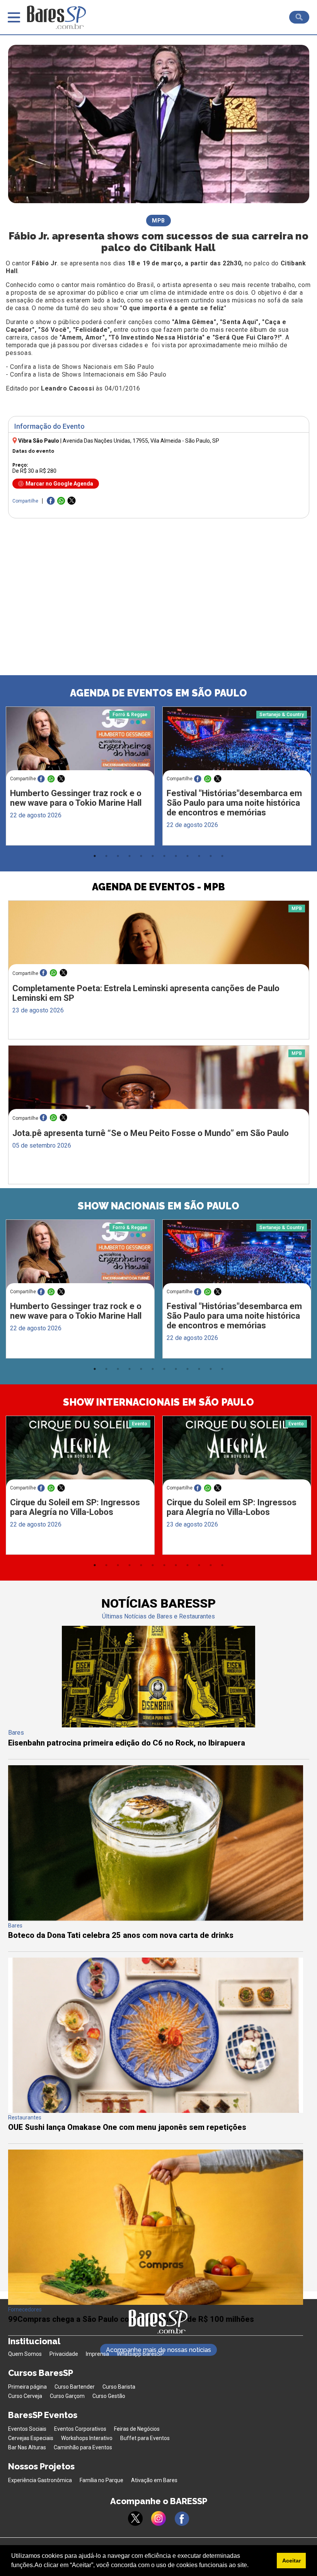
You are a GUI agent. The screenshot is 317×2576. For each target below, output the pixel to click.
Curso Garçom (67, 2396)
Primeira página (27, 2387)
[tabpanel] (80, 778)
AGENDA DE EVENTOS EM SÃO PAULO (158, 693)
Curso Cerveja (25, 2396)
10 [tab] (199, 856)
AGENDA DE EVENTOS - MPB (158, 887)
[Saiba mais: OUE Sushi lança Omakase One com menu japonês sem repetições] (156, 2111)
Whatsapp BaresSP (140, 2354)
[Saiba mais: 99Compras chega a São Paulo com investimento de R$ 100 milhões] (156, 2303)
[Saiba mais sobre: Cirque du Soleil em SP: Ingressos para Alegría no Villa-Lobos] (80, 1455)
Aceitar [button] (291, 2561)
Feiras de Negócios (137, 2429)
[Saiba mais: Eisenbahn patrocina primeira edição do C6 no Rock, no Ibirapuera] (158, 1725)
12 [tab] (222, 856)
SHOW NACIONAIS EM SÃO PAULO (158, 1206)
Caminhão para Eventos (83, 2447)
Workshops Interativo (87, 2438)
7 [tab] (164, 856)
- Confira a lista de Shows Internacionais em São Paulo (86, 374)
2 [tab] (106, 856)
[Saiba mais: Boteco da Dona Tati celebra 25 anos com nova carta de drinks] (156, 1919)
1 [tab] (95, 856)
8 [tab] (176, 856)
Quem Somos (25, 2354)
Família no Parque (101, 2480)
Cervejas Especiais (31, 2438)
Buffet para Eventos (145, 2438)
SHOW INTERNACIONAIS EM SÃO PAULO (158, 1402)
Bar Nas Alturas (27, 2447)
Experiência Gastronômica (40, 2480)
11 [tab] (211, 856)
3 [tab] (118, 856)
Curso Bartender (75, 2387)
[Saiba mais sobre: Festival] (237, 746)
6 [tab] (153, 856)
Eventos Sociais (27, 2429)
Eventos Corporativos (80, 2429)
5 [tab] (141, 856)
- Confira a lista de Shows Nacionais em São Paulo (80, 367)
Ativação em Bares (154, 2480)
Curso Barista (119, 2387)
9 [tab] (187, 856)
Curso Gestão (109, 2396)
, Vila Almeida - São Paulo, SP (141, 441)
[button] (251, 2566)
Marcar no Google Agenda (59, 484)
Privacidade (64, 2354)
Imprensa (97, 2354)
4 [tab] (130, 856)
